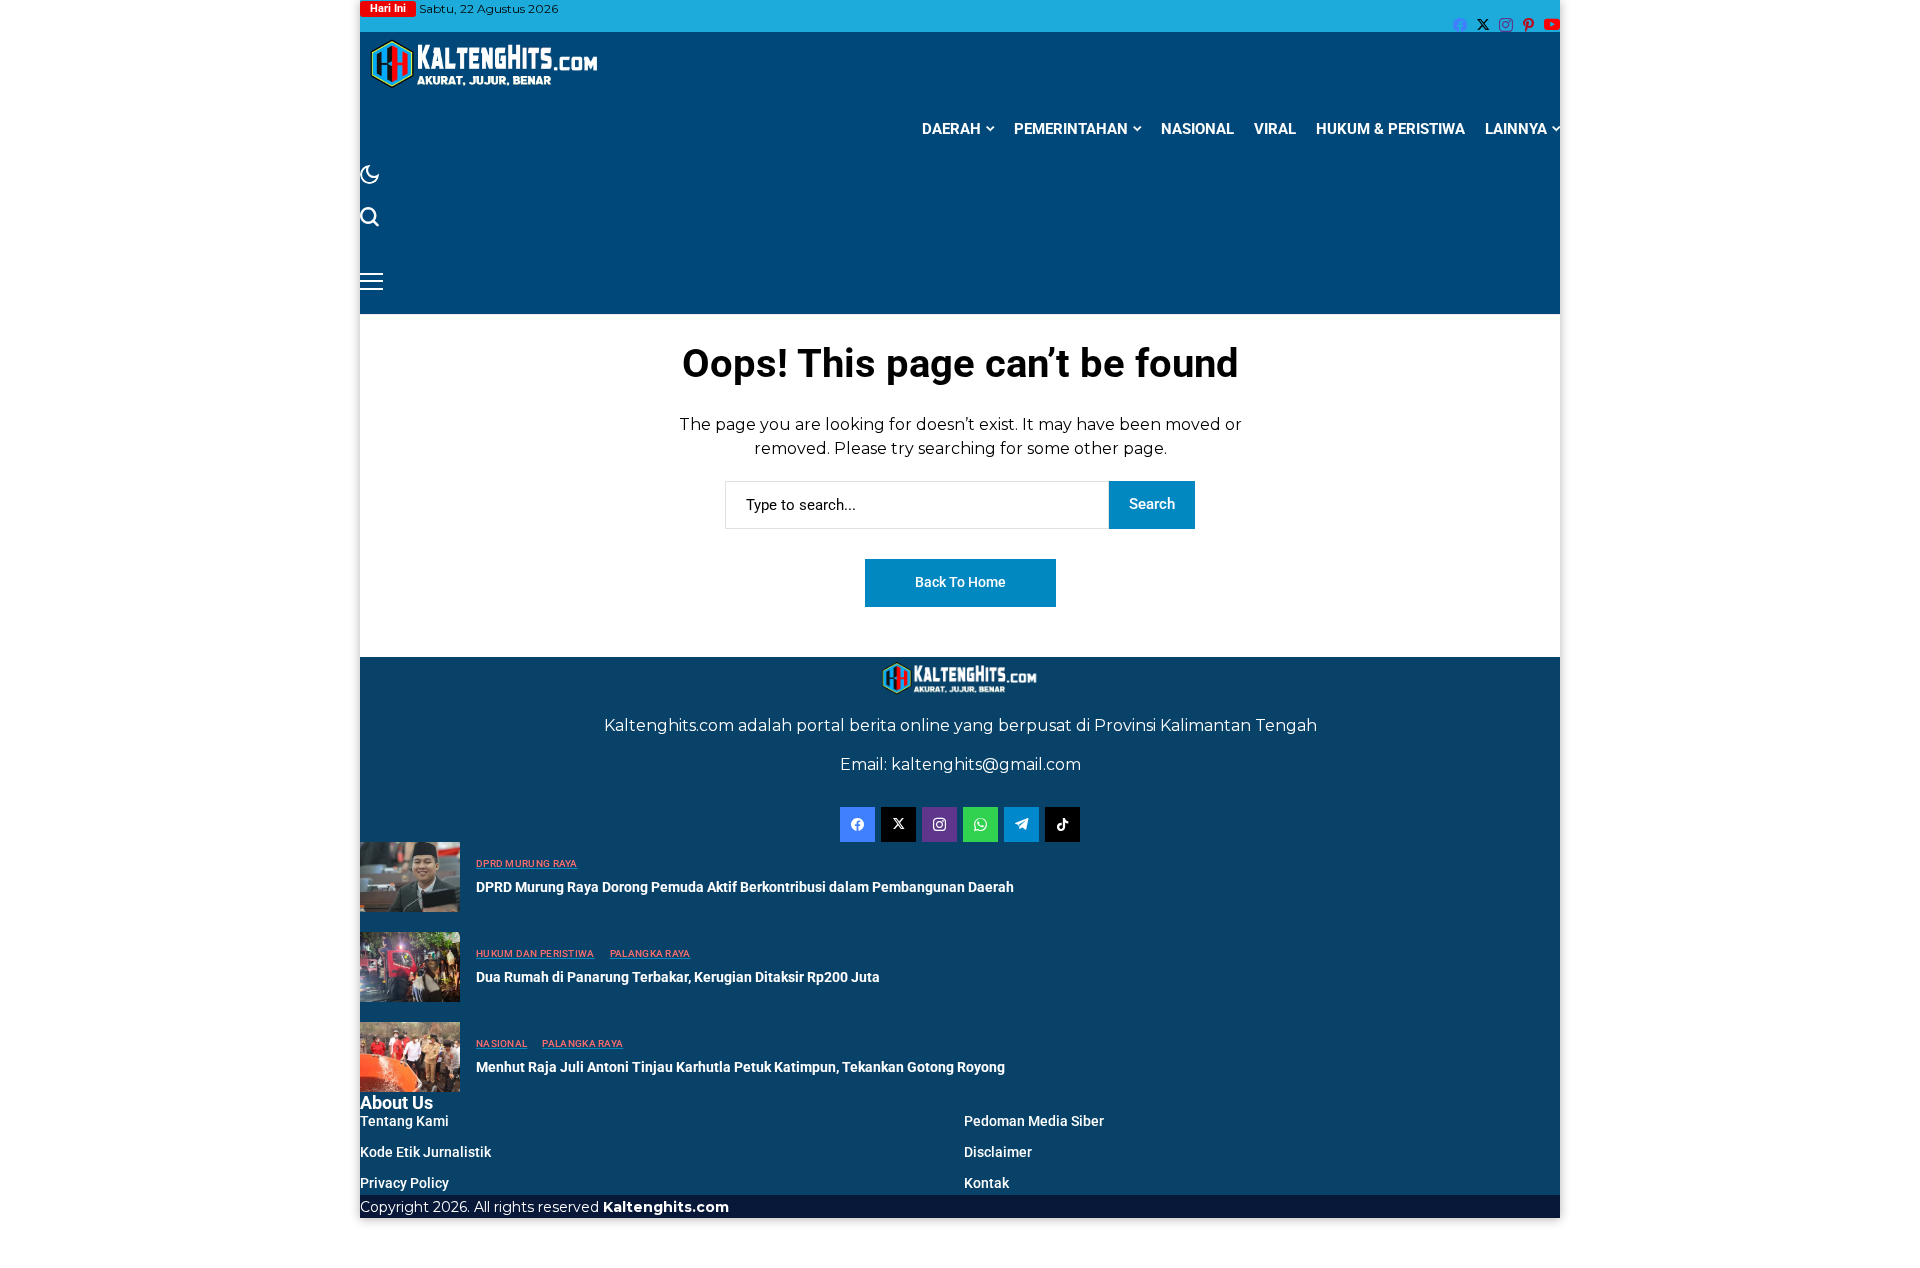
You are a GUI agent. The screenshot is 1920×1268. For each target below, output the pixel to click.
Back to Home (960, 582)
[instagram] (1506, 25)
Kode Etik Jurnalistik (425, 1152)
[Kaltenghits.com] (485, 63)
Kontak (986, 1183)
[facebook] (1460, 25)
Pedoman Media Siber (1034, 1121)
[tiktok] (1062, 824)
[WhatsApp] (980, 824)
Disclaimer (998, 1152)
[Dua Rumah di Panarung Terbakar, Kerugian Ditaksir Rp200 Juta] (410, 967)
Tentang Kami (404, 1121)
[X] (1483, 24)
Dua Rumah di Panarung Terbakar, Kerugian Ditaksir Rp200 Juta (678, 977)
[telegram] (1021, 824)
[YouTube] (1552, 24)
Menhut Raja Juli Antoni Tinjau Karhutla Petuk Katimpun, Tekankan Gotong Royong (740, 1067)
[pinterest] (1528, 25)
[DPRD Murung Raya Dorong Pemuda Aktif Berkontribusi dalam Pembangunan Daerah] (410, 877)
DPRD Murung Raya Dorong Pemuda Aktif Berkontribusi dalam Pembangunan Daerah (745, 887)
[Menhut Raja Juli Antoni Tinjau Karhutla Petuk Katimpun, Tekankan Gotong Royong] (410, 1057)
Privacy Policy (404, 1183)
